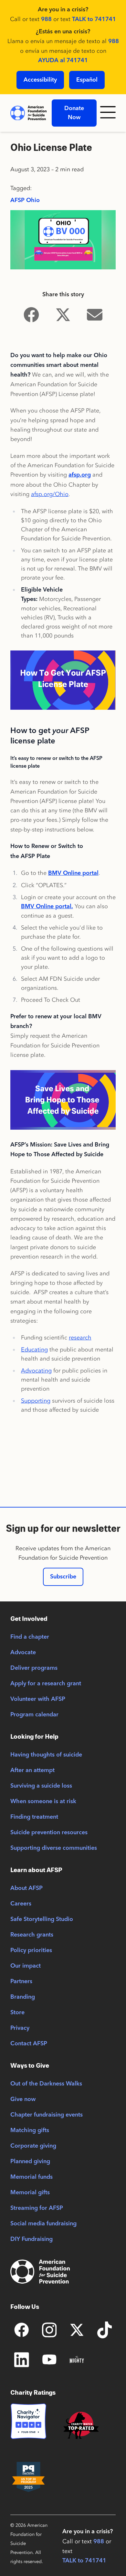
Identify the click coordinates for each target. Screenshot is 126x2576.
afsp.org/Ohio (50, 494)
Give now (23, 2099)
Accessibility (40, 80)
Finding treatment (34, 1817)
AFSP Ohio (25, 200)
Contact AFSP (29, 2044)
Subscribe (63, 1577)
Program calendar (34, 1715)
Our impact (26, 1966)
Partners (21, 1982)
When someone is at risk (43, 1802)
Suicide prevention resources (49, 1833)
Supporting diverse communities (54, 1848)
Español (87, 80)
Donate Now (74, 113)
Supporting (36, 1401)
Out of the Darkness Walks (46, 2084)
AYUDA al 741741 (63, 61)
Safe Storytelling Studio (42, 1919)
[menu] (109, 113)
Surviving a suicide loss (41, 1786)
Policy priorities (31, 1950)
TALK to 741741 (94, 19)
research (80, 1338)
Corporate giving (33, 2146)
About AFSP (26, 1888)
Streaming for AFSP (37, 2208)
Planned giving (30, 2162)
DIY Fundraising (31, 2239)
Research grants (32, 1935)
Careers (21, 1904)
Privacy (20, 2028)
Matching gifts (30, 2130)
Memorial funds (31, 2177)
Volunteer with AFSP (38, 1699)
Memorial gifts (30, 2193)
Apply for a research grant (46, 1684)
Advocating (36, 1371)
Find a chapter (30, 1637)
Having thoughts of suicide (46, 1755)
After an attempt (32, 1770)
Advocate (23, 1653)
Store (17, 2013)
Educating (34, 1350)
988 (46, 19)
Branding (23, 1997)
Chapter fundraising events (47, 2115)
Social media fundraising (43, 2224)
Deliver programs (34, 1668)
